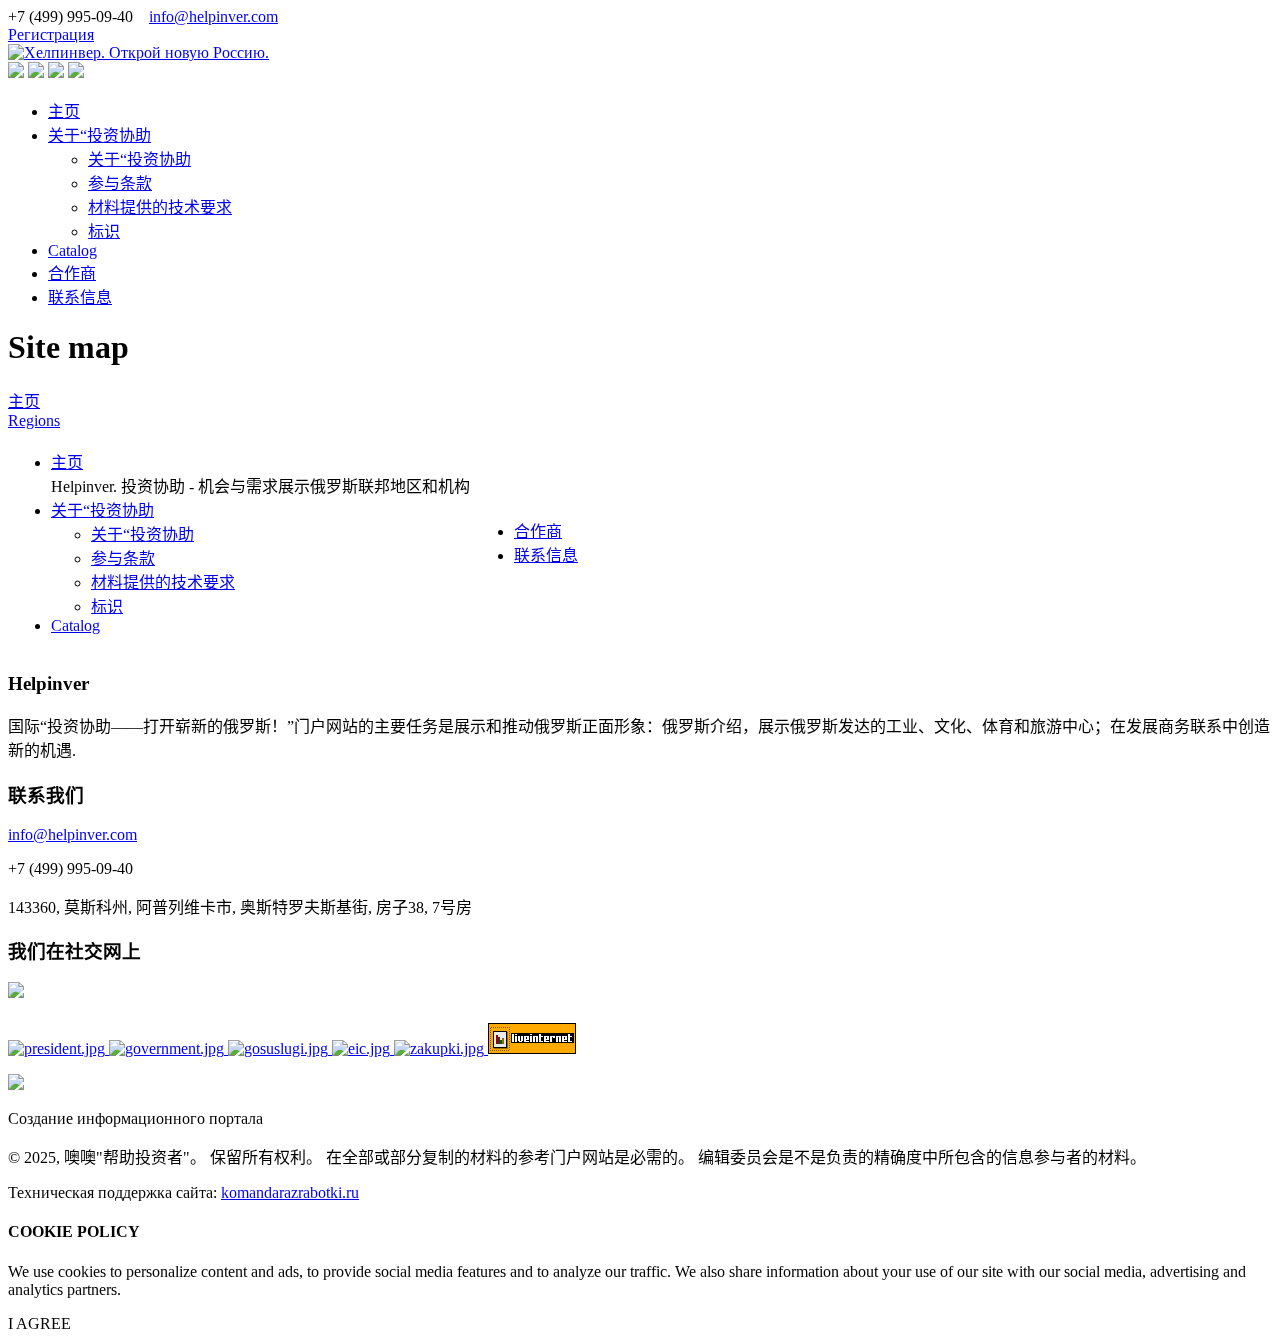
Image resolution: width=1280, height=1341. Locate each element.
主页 (64, 111)
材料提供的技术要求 (160, 207)
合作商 (72, 273)
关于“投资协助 (99, 135)
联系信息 (80, 297)
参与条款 (120, 183)
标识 (104, 231)
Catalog (72, 250)
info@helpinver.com (213, 16)
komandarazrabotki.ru (290, 1192)
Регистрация (51, 34)
